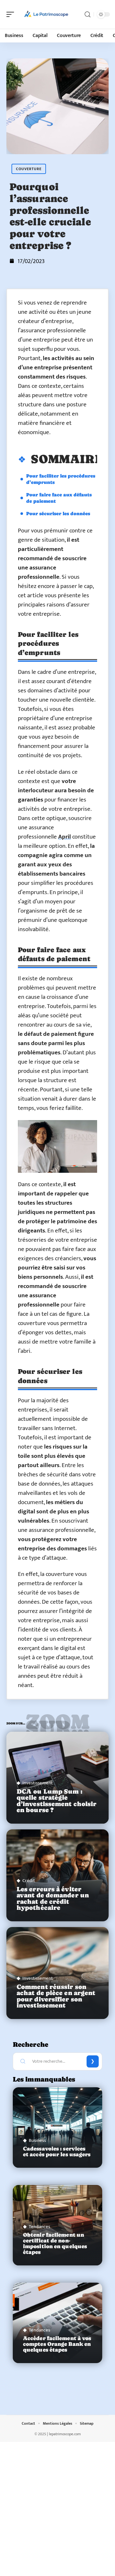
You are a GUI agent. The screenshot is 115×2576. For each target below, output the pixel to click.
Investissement (38, 1783)
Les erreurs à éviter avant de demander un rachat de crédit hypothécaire (53, 1898)
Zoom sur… (57, 1725)
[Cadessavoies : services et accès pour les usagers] (57, 2128)
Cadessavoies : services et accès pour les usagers (57, 2152)
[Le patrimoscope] (46, 14)
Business (37, 2140)
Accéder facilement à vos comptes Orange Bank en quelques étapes (57, 2344)
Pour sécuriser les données (58, 513)
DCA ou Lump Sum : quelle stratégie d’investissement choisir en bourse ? (57, 1801)
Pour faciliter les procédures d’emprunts (61, 479)
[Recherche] (88, 15)
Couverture (29, 169)
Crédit (29, 1881)
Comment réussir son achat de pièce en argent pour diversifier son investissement (56, 1996)
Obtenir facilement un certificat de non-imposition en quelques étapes (55, 2244)
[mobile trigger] (12, 14)
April (65, 837)
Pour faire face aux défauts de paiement (59, 498)
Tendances (39, 2227)
